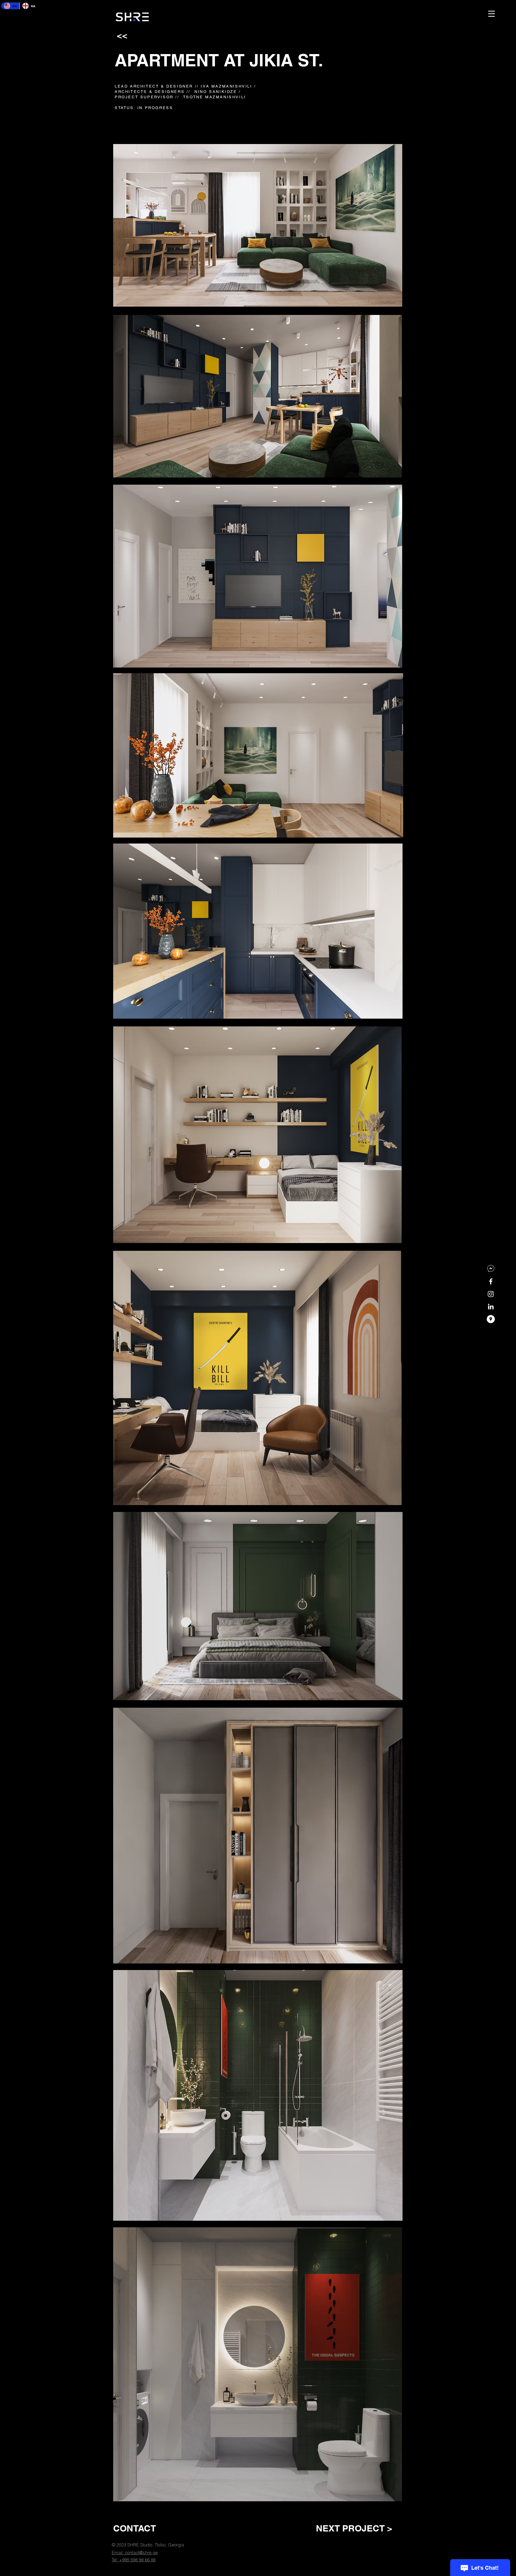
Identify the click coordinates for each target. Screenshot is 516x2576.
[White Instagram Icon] (491, 1294)
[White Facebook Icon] (491, 1281)
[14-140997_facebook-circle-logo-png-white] (491, 1269)
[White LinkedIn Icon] (491, 1307)
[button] (492, 14)
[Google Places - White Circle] (491, 1319)
